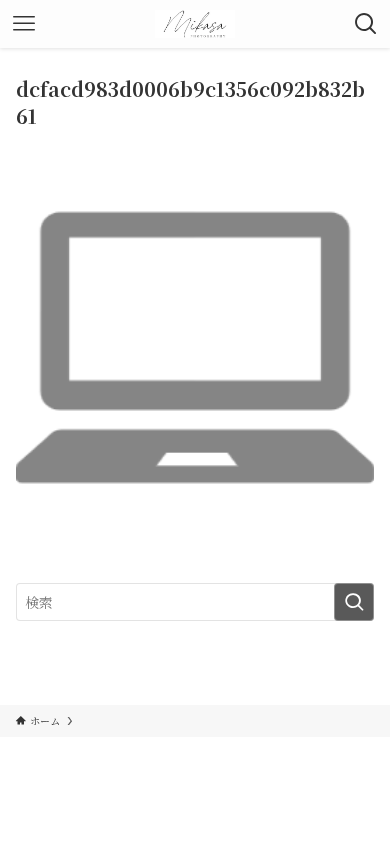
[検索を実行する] (354, 602)
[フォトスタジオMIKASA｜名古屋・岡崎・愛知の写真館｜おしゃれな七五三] (195, 24)
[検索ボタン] (366, 24)
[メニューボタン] (24, 24)
